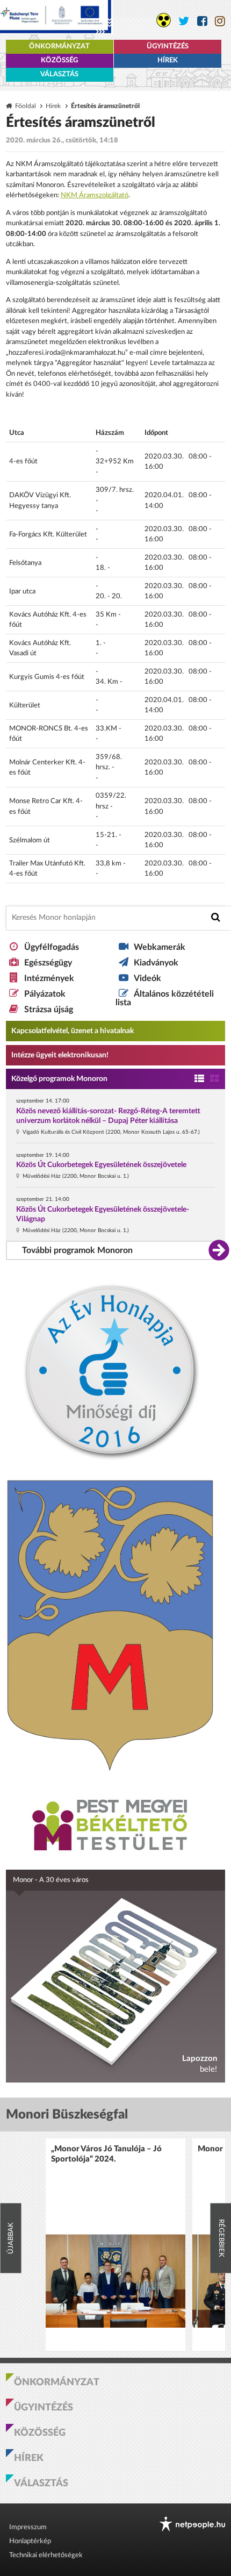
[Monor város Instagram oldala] (220, 21)
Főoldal (26, 106)
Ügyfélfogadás (52, 947)
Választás (59, 74)
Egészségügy (48, 963)
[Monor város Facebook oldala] (202, 21)
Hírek (168, 60)
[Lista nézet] (199, 1079)
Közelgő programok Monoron (59, 1079)
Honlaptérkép (30, 2541)
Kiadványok (156, 963)
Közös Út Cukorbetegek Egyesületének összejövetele (101, 1165)
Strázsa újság (49, 1010)
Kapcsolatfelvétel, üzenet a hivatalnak (73, 1031)
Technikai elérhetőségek (46, 2555)
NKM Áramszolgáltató (95, 195)
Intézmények (49, 978)
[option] (115, 2245)
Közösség (59, 60)
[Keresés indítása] (216, 917)
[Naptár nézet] (215, 1079)
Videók (147, 978)
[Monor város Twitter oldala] (184, 21)
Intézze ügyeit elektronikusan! (60, 1055)
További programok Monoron (77, 1250)
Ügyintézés (168, 46)
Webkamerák (160, 947)
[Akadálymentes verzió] (164, 20)
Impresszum (28, 2527)
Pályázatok (45, 994)
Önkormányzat (59, 46)
